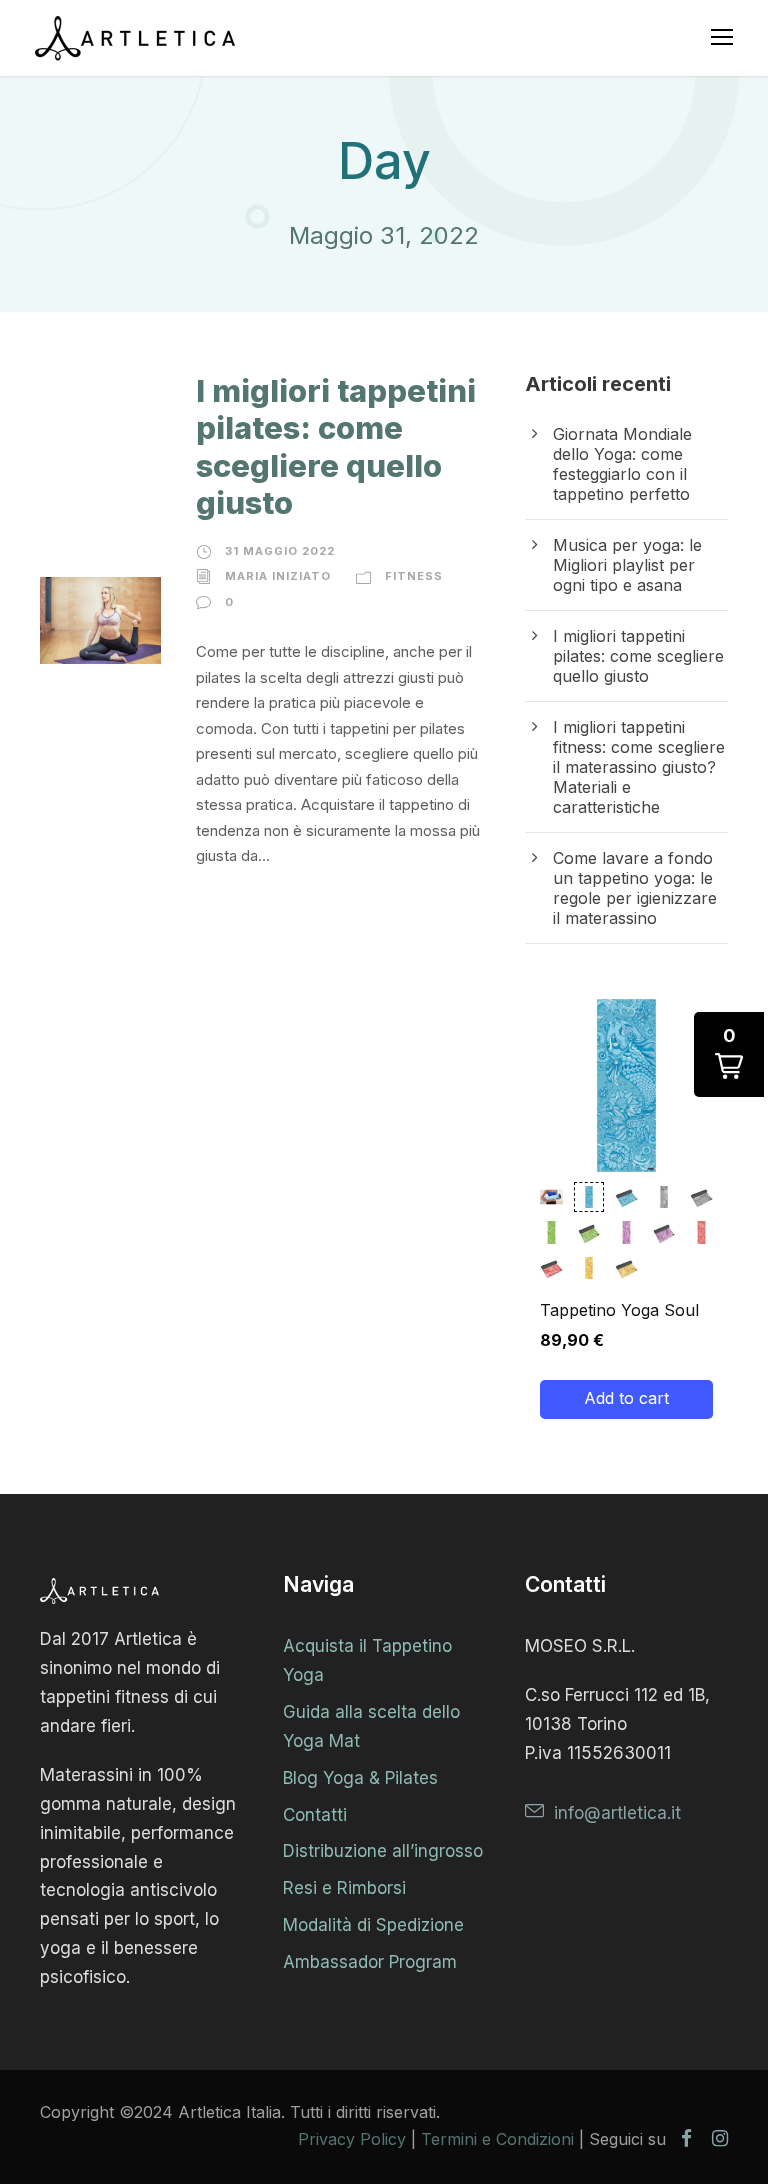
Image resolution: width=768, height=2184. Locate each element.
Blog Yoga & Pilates (360, 1778)
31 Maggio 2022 (280, 551)
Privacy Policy (352, 2139)
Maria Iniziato (278, 576)
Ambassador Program (370, 1962)
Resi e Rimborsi (344, 1888)
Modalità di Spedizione (373, 1925)
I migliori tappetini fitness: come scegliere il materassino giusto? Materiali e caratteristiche (639, 767)
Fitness (414, 576)
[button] (551, 1197)
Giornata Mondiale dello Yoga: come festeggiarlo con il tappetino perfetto (622, 464)
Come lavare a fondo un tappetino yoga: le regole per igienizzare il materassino (635, 888)
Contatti (315, 1815)
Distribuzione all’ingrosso (383, 1851)
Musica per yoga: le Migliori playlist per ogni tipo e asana (627, 565)
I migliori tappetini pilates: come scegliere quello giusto (336, 446)
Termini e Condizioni (497, 2139)
